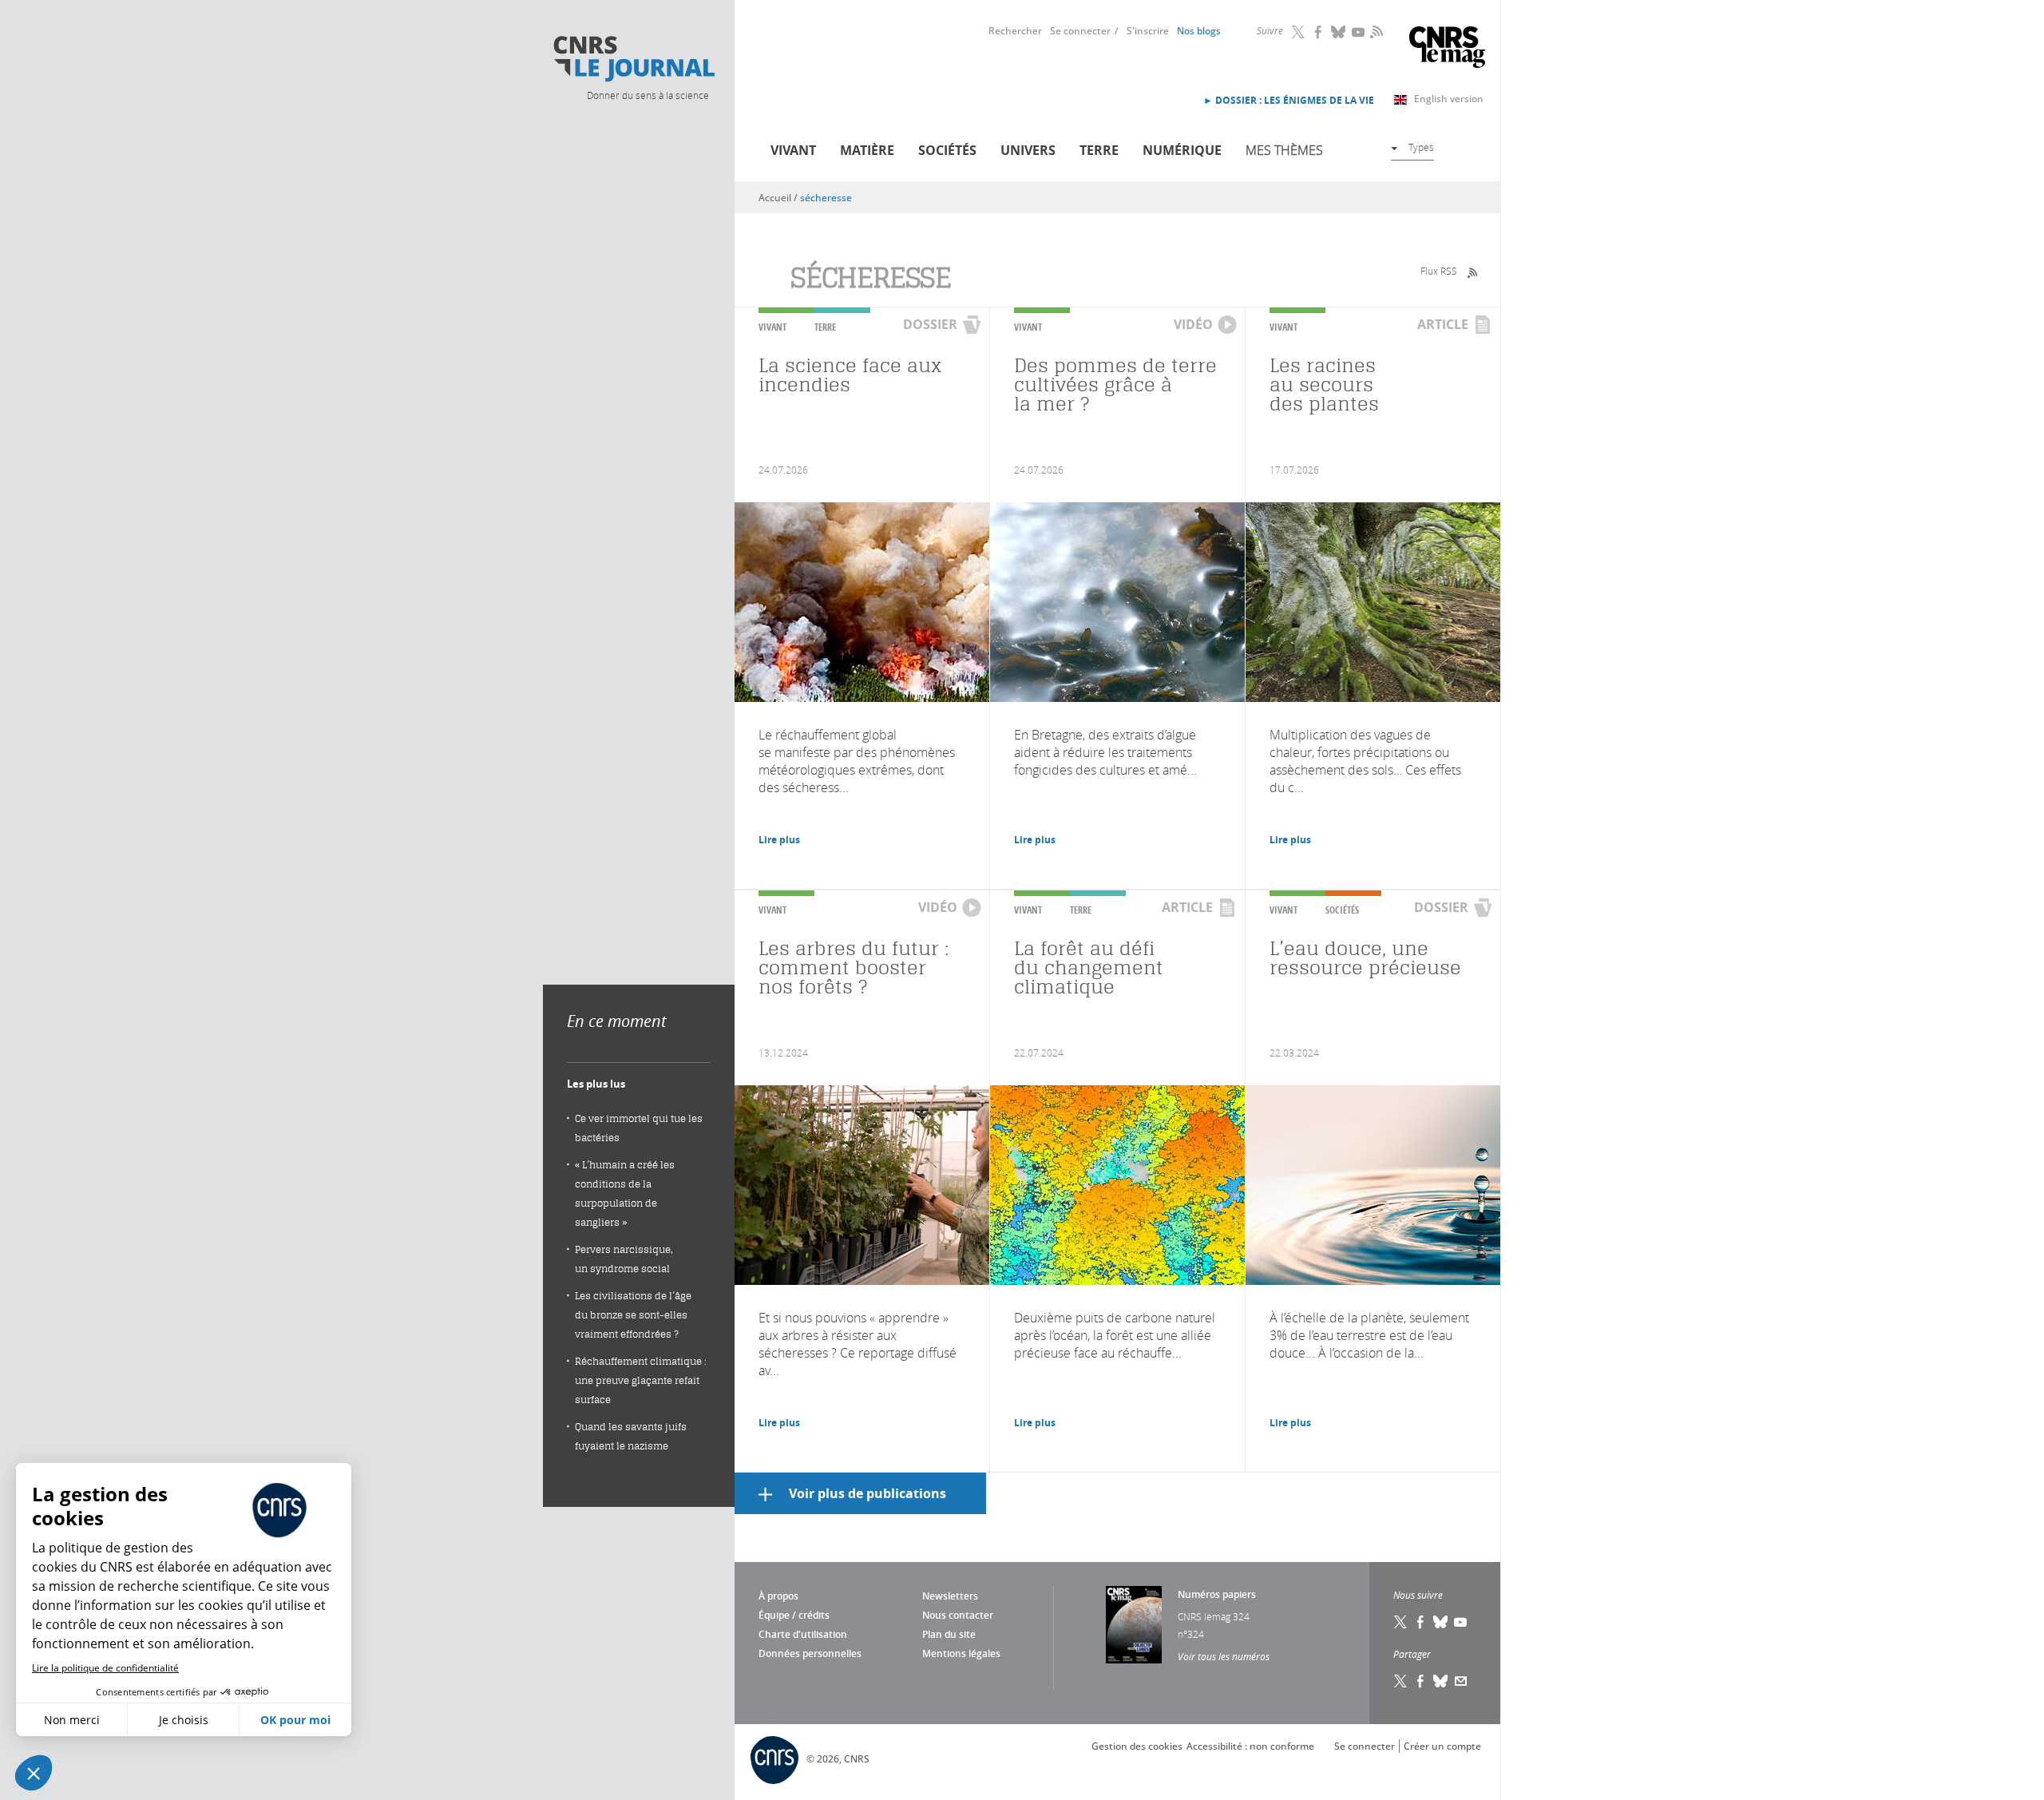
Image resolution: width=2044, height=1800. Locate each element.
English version (1449, 99)
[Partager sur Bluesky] (1441, 1681)
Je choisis (184, 1720)
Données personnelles (810, 1653)
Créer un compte (1442, 1746)
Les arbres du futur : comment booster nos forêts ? (854, 967)
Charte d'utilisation (803, 1634)
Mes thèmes (1284, 150)
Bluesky (1339, 32)
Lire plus (779, 840)
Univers (1028, 150)
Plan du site (949, 1634)
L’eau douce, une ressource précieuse (1365, 958)
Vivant (793, 150)
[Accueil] (633, 59)
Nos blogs (1199, 31)
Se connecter (1080, 31)
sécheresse (826, 198)
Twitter (1299, 32)
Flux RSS (1439, 271)
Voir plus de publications (868, 1493)
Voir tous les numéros (1224, 1656)
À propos (778, 1596)
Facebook (1319, 32)
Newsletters (950, 1596)
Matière (867, 150)
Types (1421, 147)
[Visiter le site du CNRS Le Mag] (1447, 49)
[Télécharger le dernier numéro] (1134, 1625)
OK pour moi (295, 1720)
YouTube (1359, 32)
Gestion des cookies (1137, 1746)
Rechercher (1015, 31)
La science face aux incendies (850, 375)
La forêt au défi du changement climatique (1089, 967)
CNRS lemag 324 (1214, 1616)
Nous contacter (958, 1615)
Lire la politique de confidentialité (105, 1668)
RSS (1375, 31)
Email (1461, 1681)
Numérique (1182, 150)
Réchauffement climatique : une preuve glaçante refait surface (641, 1380)
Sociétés (947, 150)
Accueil (775, 198)
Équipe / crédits (794, 1615)
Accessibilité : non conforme (1250, 1746)
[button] (34, 1773)
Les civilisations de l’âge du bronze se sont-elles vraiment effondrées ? (633, 1315)
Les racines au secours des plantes (1324, 385)
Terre (1099, 150)
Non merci (72, 1720)
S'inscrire (1148, 31)
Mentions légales (961, 1653)
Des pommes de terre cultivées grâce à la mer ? (1115, 385)
